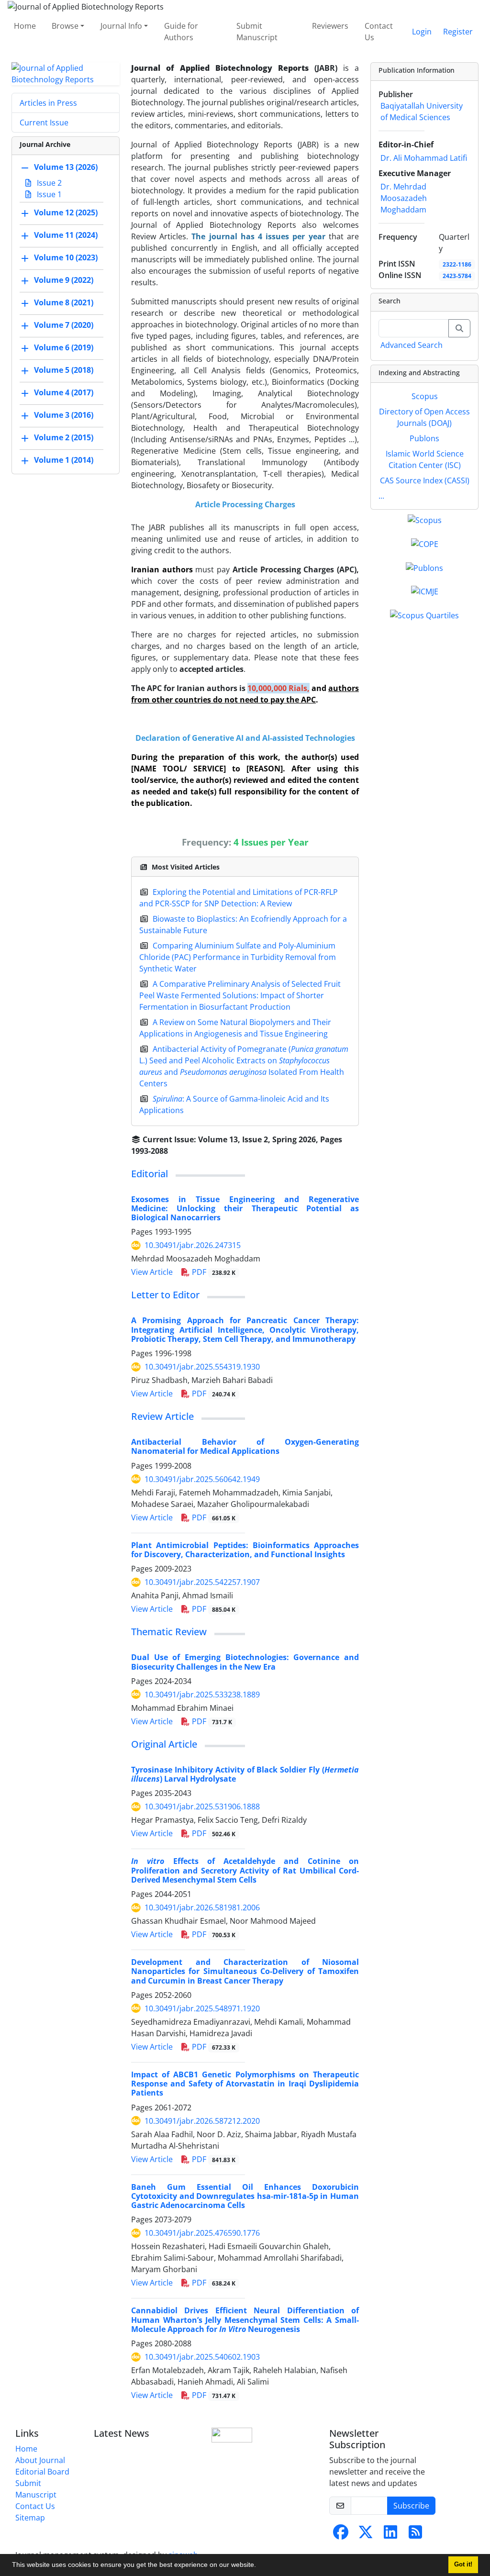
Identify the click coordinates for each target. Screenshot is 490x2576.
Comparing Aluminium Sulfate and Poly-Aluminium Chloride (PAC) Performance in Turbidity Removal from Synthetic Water (238, 957)
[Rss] (415, 2535)
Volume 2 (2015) (64, 437)
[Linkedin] (390, 2535)
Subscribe (411, 2506)
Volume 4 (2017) (64, 392)
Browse (65, 26)
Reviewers (330, 26)
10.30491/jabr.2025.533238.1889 (202, 1695)
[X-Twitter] (366, 2535)
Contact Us (379, 32)
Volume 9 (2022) (64, 280)
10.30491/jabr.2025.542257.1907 (202, 1582)
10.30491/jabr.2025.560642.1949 (202, 1479)
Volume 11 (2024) (66, 235)
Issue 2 (48, 183)
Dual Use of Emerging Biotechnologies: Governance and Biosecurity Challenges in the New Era (245, 1662)
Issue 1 (48, 194)
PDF (213, 1272)
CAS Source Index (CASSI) (425, 480)
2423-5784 (457, 276)
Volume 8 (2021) (64, 302)
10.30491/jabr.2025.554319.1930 (202, 1367)
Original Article (164, 1744)
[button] (259, 2566)
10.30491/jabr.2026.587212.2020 (202, 2121)
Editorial (150, 1174)
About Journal (40, 2460)
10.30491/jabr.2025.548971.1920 (202, 2008)
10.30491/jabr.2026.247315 (193, 1245)
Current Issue (44, 123)
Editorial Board (42, 2472)
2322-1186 (457, 264)
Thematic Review (169, 1632)
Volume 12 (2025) (66, 212)
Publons (424, 438)
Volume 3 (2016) (64, 415)
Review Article (162, 1416)
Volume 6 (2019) (64, 347)
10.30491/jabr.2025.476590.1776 (202, 2233)
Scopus (425, 396)
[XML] (176, 1151)
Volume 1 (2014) (64, 460)
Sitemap (30, 2518)
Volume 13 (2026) (66, 167)
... (381, 496)
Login (422, 32)
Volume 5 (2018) (64, 370)
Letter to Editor (165, 1295)
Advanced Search (412, 345)
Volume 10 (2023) (66, 257)
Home (25, 26)
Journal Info (121, 26)
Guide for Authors (181, 32)
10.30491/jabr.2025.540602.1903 (202, 2357)
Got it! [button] (463, 2565)
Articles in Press (48, 103)
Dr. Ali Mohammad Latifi (424, 158)
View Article (152, 1272)
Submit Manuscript (257, 32)
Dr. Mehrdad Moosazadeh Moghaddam (404, 198)
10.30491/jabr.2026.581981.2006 (202, 1907)
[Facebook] (341, 2535)
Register (458, 32)
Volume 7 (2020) (64, 325)
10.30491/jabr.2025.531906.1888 (202, 1807)
